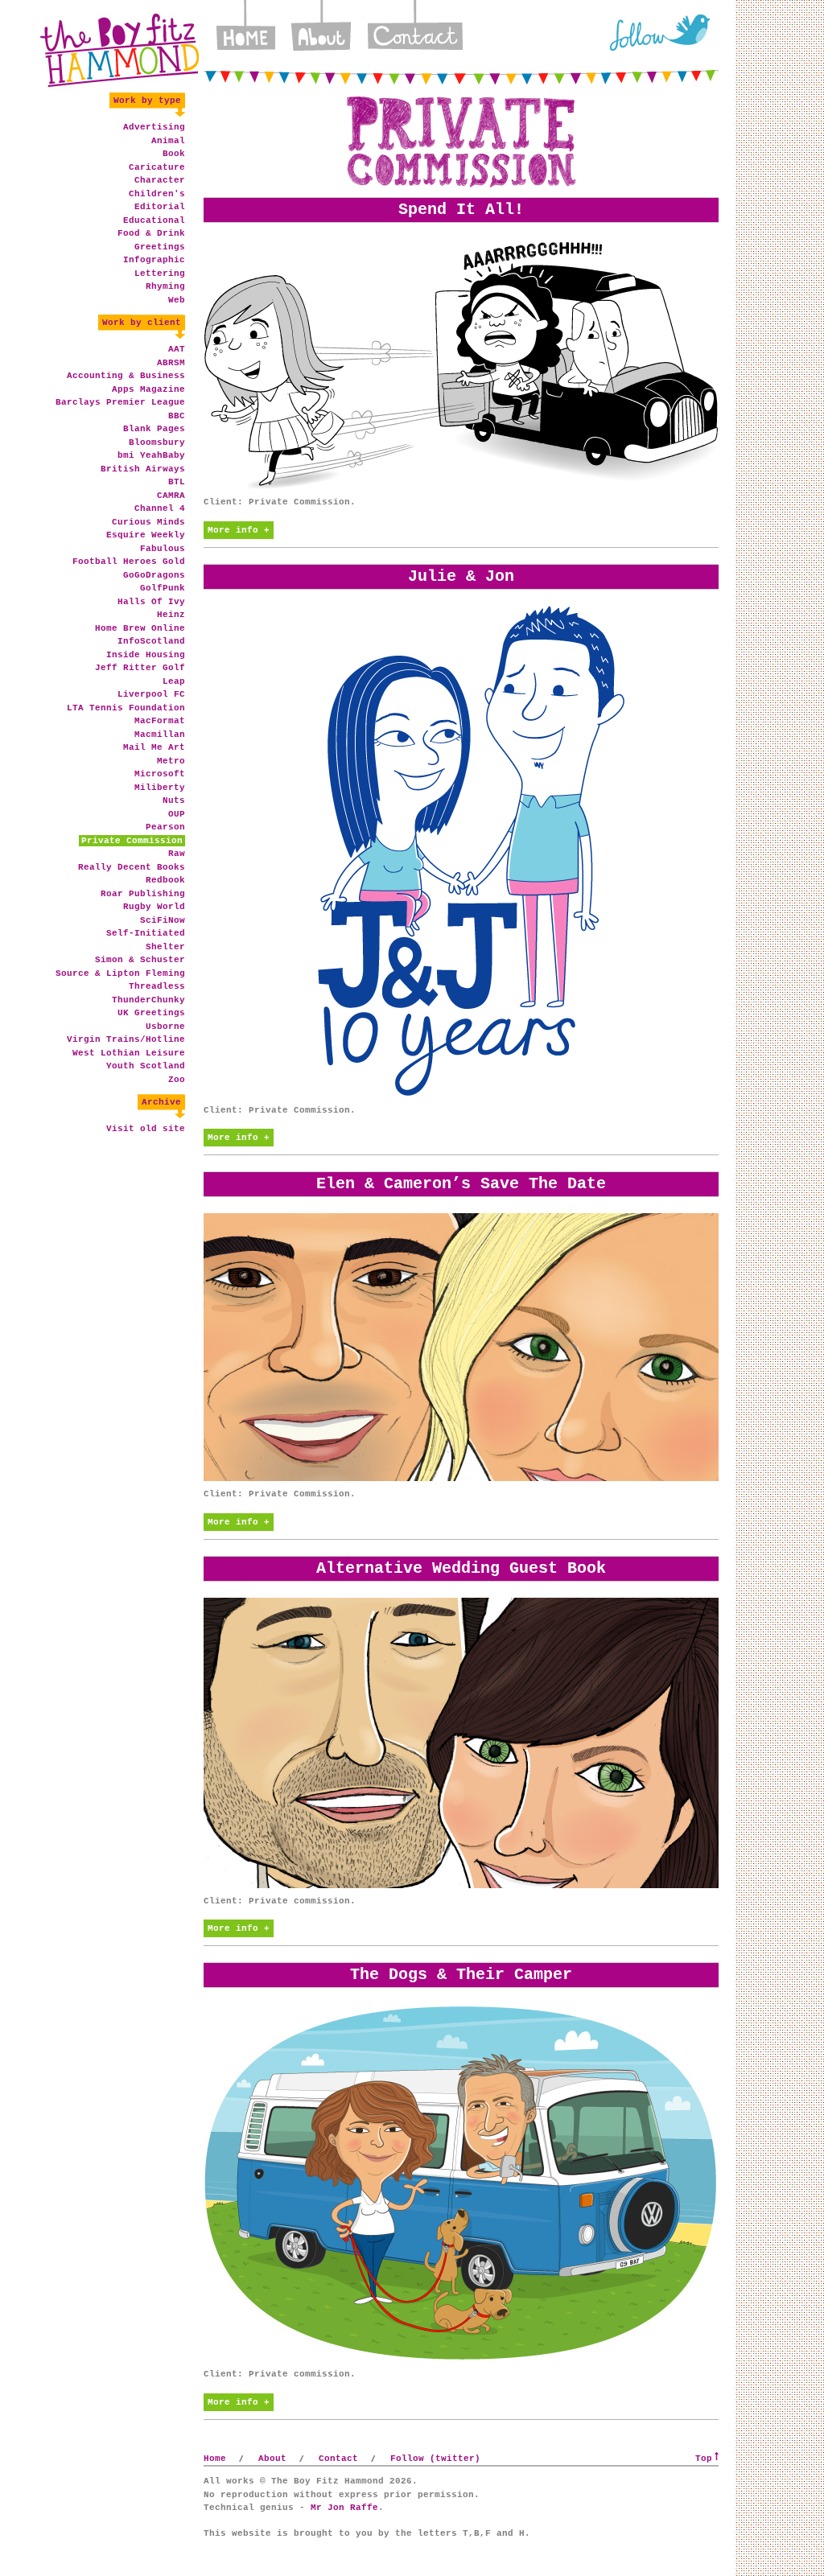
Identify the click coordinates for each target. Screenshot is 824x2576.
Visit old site (146, 1129)
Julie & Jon (461, 576)
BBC (177, 416)
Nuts (174, 800)
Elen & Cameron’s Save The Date (461, 1184)
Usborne (165, 1027)
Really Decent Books (132, 867)
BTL (177, 482)
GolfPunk (163, 588)
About (321, 32)
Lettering (160, 274)
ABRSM (171, 363)
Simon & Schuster (140, 960)
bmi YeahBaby (151, 455)
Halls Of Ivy (151, 602)
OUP (177, 814)
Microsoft (160, 774)
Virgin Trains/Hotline (126, 1039)
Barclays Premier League (120, 402)
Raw (177, 854)
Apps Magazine (148, 389)
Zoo (177, 1080)
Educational (154, 220)
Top (704, 2459)
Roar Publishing (143, 894)
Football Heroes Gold (129, 562)
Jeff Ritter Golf (140, 668)
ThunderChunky (148, 1000)
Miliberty (160, 788)
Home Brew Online (140, 628)
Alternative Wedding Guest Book (461, 1568)
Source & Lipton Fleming (120, 973)
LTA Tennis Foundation (126, 708)
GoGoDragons (154, 575)
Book (174, 154)
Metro (171, 761)
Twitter (659, 32)
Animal (168, 141)
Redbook (165, 880)
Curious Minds (148, 522)
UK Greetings (151, 1013)
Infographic (154, 260)
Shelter (165, 947)
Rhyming (165, 286)
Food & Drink (151, 233)
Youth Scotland (146, 1066)
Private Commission (132, 841)
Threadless (157, 986)
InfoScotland (151, 641)
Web (177, 300)
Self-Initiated (146, 933)
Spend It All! (461, 210)
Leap (174, 681)
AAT (177, 349)
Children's (157, 194)
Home (245, 32)
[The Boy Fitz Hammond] (121, 50)
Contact (415, 32)
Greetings (160, 247)
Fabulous (163, 549)
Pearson (165, 827)
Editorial (160, 207)
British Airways (143, 469)
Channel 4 (160, 508)
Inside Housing (146, 655)
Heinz (171, 615)
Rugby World (154, 907)
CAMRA (171, 496)
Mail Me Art (154, 747)
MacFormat (160, 721)
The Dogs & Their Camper (461, 1975)
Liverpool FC (151, 694)
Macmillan (160, 735)
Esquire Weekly (146, 535)
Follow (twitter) (435, 2459)
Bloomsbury (157, 442)
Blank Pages (154, 429)
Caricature (157, 167)
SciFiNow (163, 920)
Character (160, 180)
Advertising (154, 127)
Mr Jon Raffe (344, 2508)
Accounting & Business (126, 376)
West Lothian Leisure (129, 1053)
